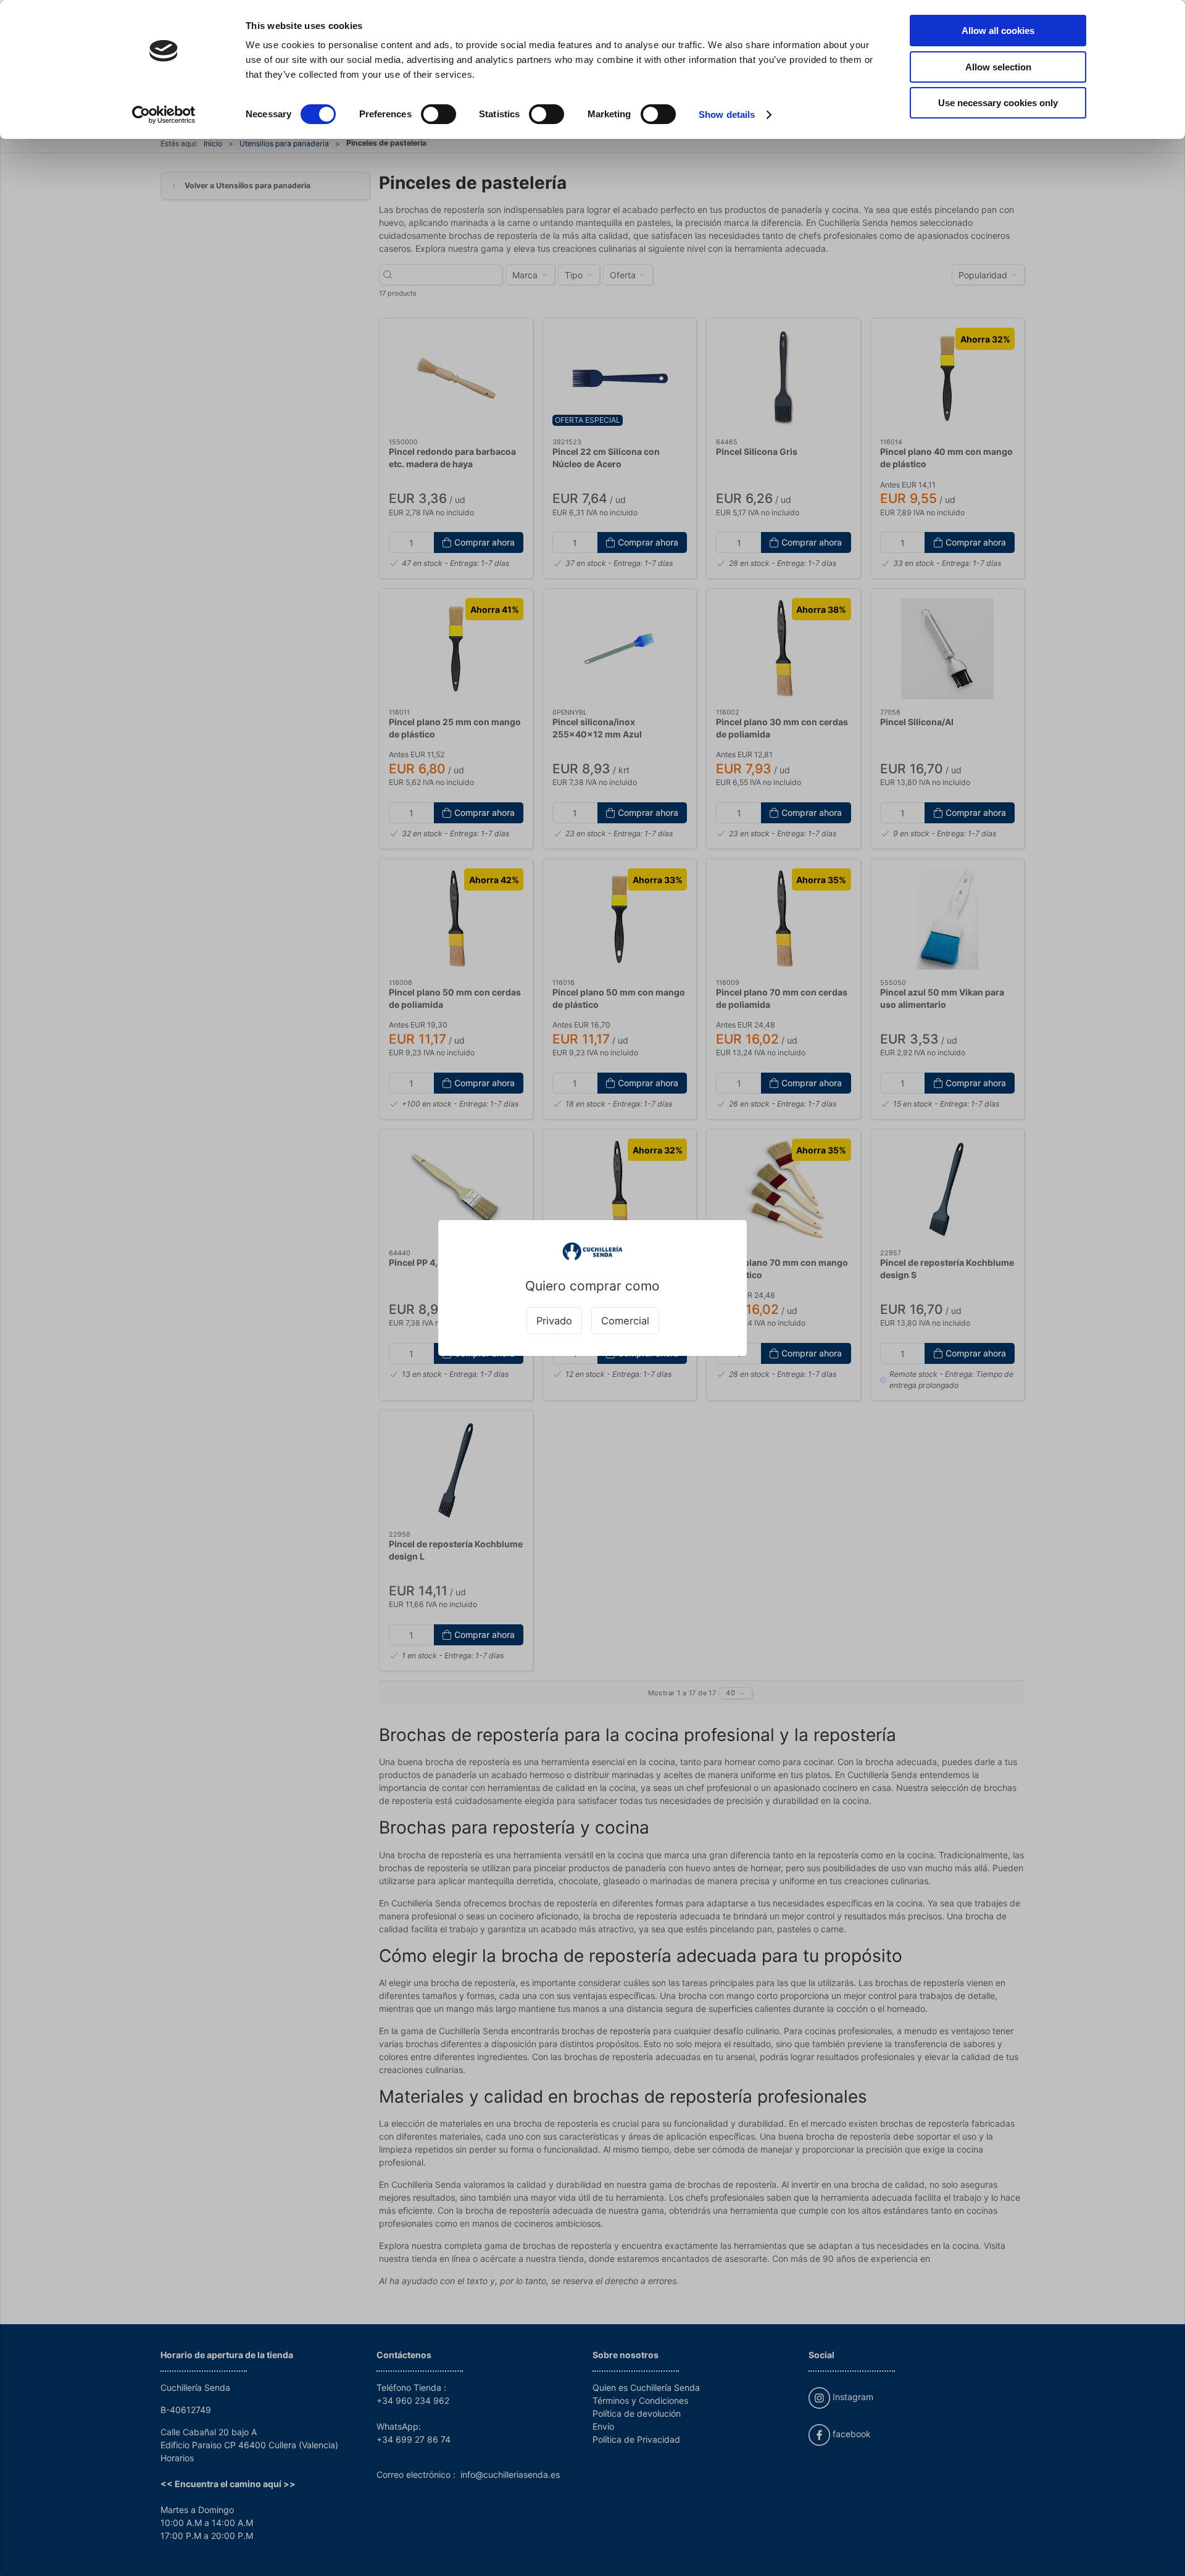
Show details (727, 114)
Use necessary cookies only (998, 103)
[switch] (439, 114)
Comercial (625, 1321)
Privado (554, 1321)
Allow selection (998, 67)
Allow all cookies (998, 31)
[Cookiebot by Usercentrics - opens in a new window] (164, 115)
